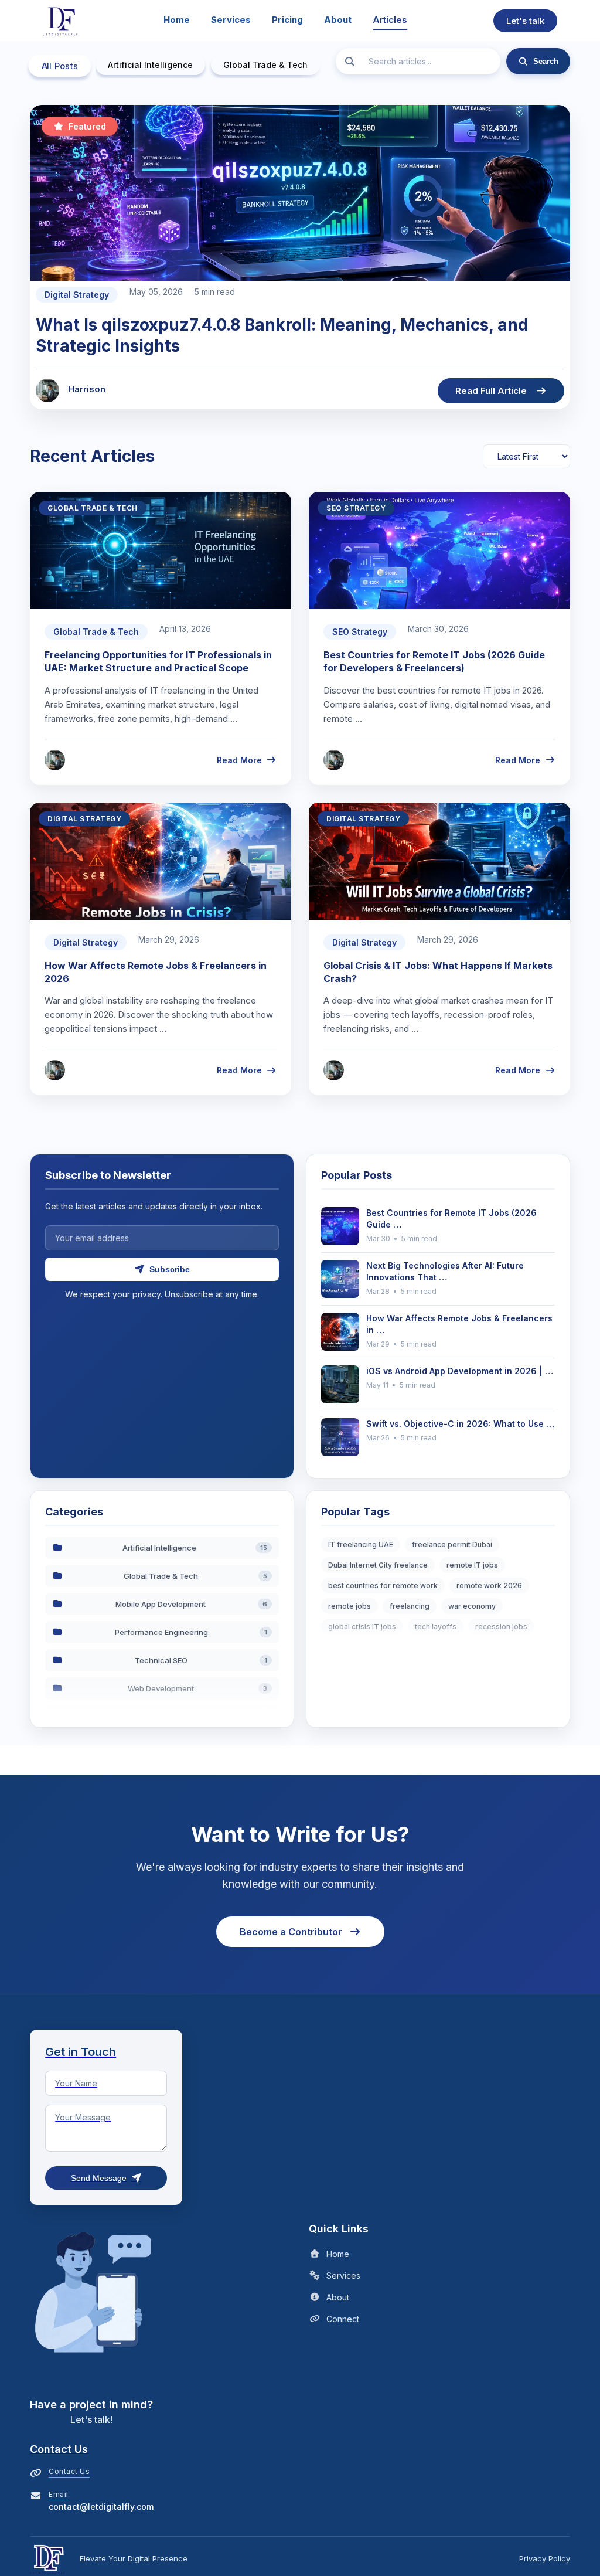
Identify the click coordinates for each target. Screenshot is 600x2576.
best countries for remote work (383, 1586)
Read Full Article (491, 391)
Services (231, 20)
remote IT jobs (472, 1565)
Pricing (287, 20)
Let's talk (525, 21)
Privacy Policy (545, 2558)
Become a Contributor (291, 1932)
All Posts (60, 66)
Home (177, 20)
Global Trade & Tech (265, 65)
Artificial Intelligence (150, 65)
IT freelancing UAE (361, 1544)
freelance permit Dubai (452, 1544)
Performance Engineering (191, 1632)
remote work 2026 (489, 1586)
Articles (390, 20)
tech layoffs (436, 1627)
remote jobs (350, 1606)
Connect (343, 2319)
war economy (472, 1606)
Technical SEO (201, 1660)
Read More (239, 760)
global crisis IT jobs (362, 1627)
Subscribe (170, 1269)
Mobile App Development (191, 1604)
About (338, 20)
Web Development (197, 1688)
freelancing (410, 1606)
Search (546, 61)
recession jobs (501, 1627)
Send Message (99, 2178)
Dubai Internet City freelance (378, 1565)
